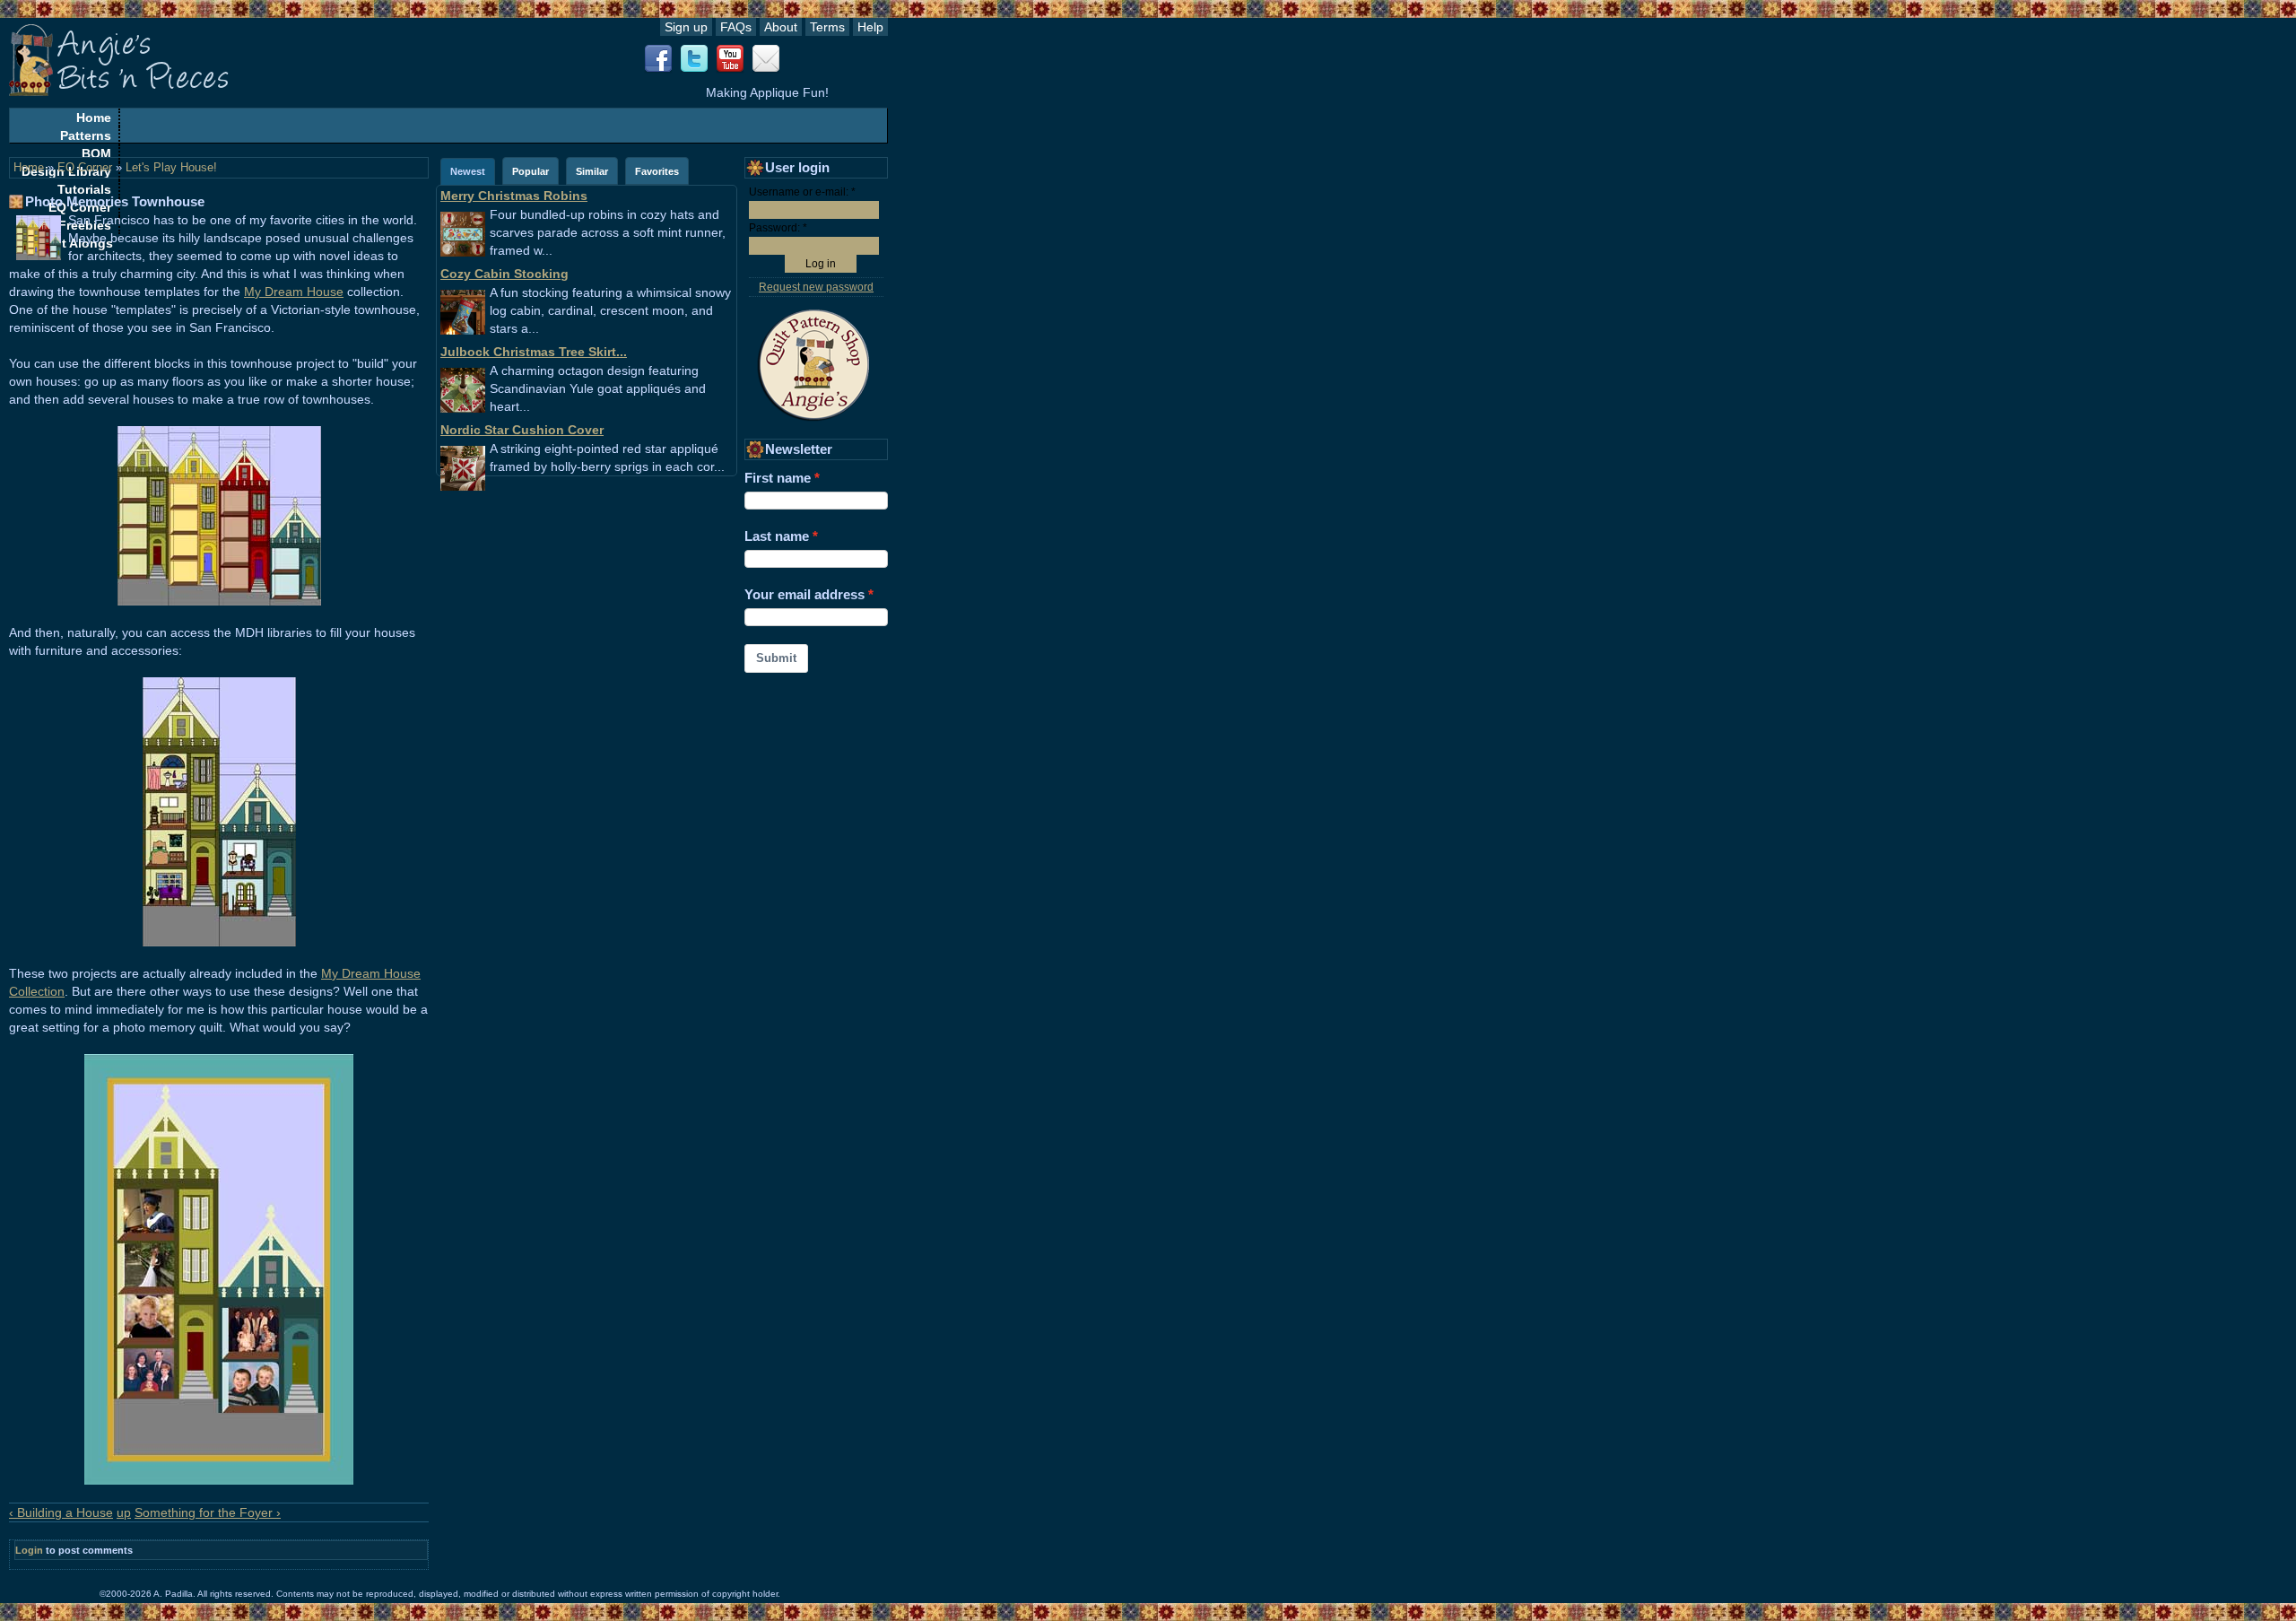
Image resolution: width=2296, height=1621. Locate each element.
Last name (777, 536)
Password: (778, 228)
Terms (827, 27)
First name (778, 478)
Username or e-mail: (802, 192)
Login (29, 1550)
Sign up (686, 27)
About (781, 27)
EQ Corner (85, 168)
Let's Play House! (171, 168)
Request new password (816, 287)
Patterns (86, 135)
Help (870, 27)
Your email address (804, 594)
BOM (96, 153)
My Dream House (294, 292)
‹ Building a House (61, 1512)
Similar (592, 171)
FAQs (736, 27)
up (124, 1512)
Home (94, 118)
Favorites (657, 171)
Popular (531, 171)
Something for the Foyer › (208, 1512)
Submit (776, 658)
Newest (468, 171)
